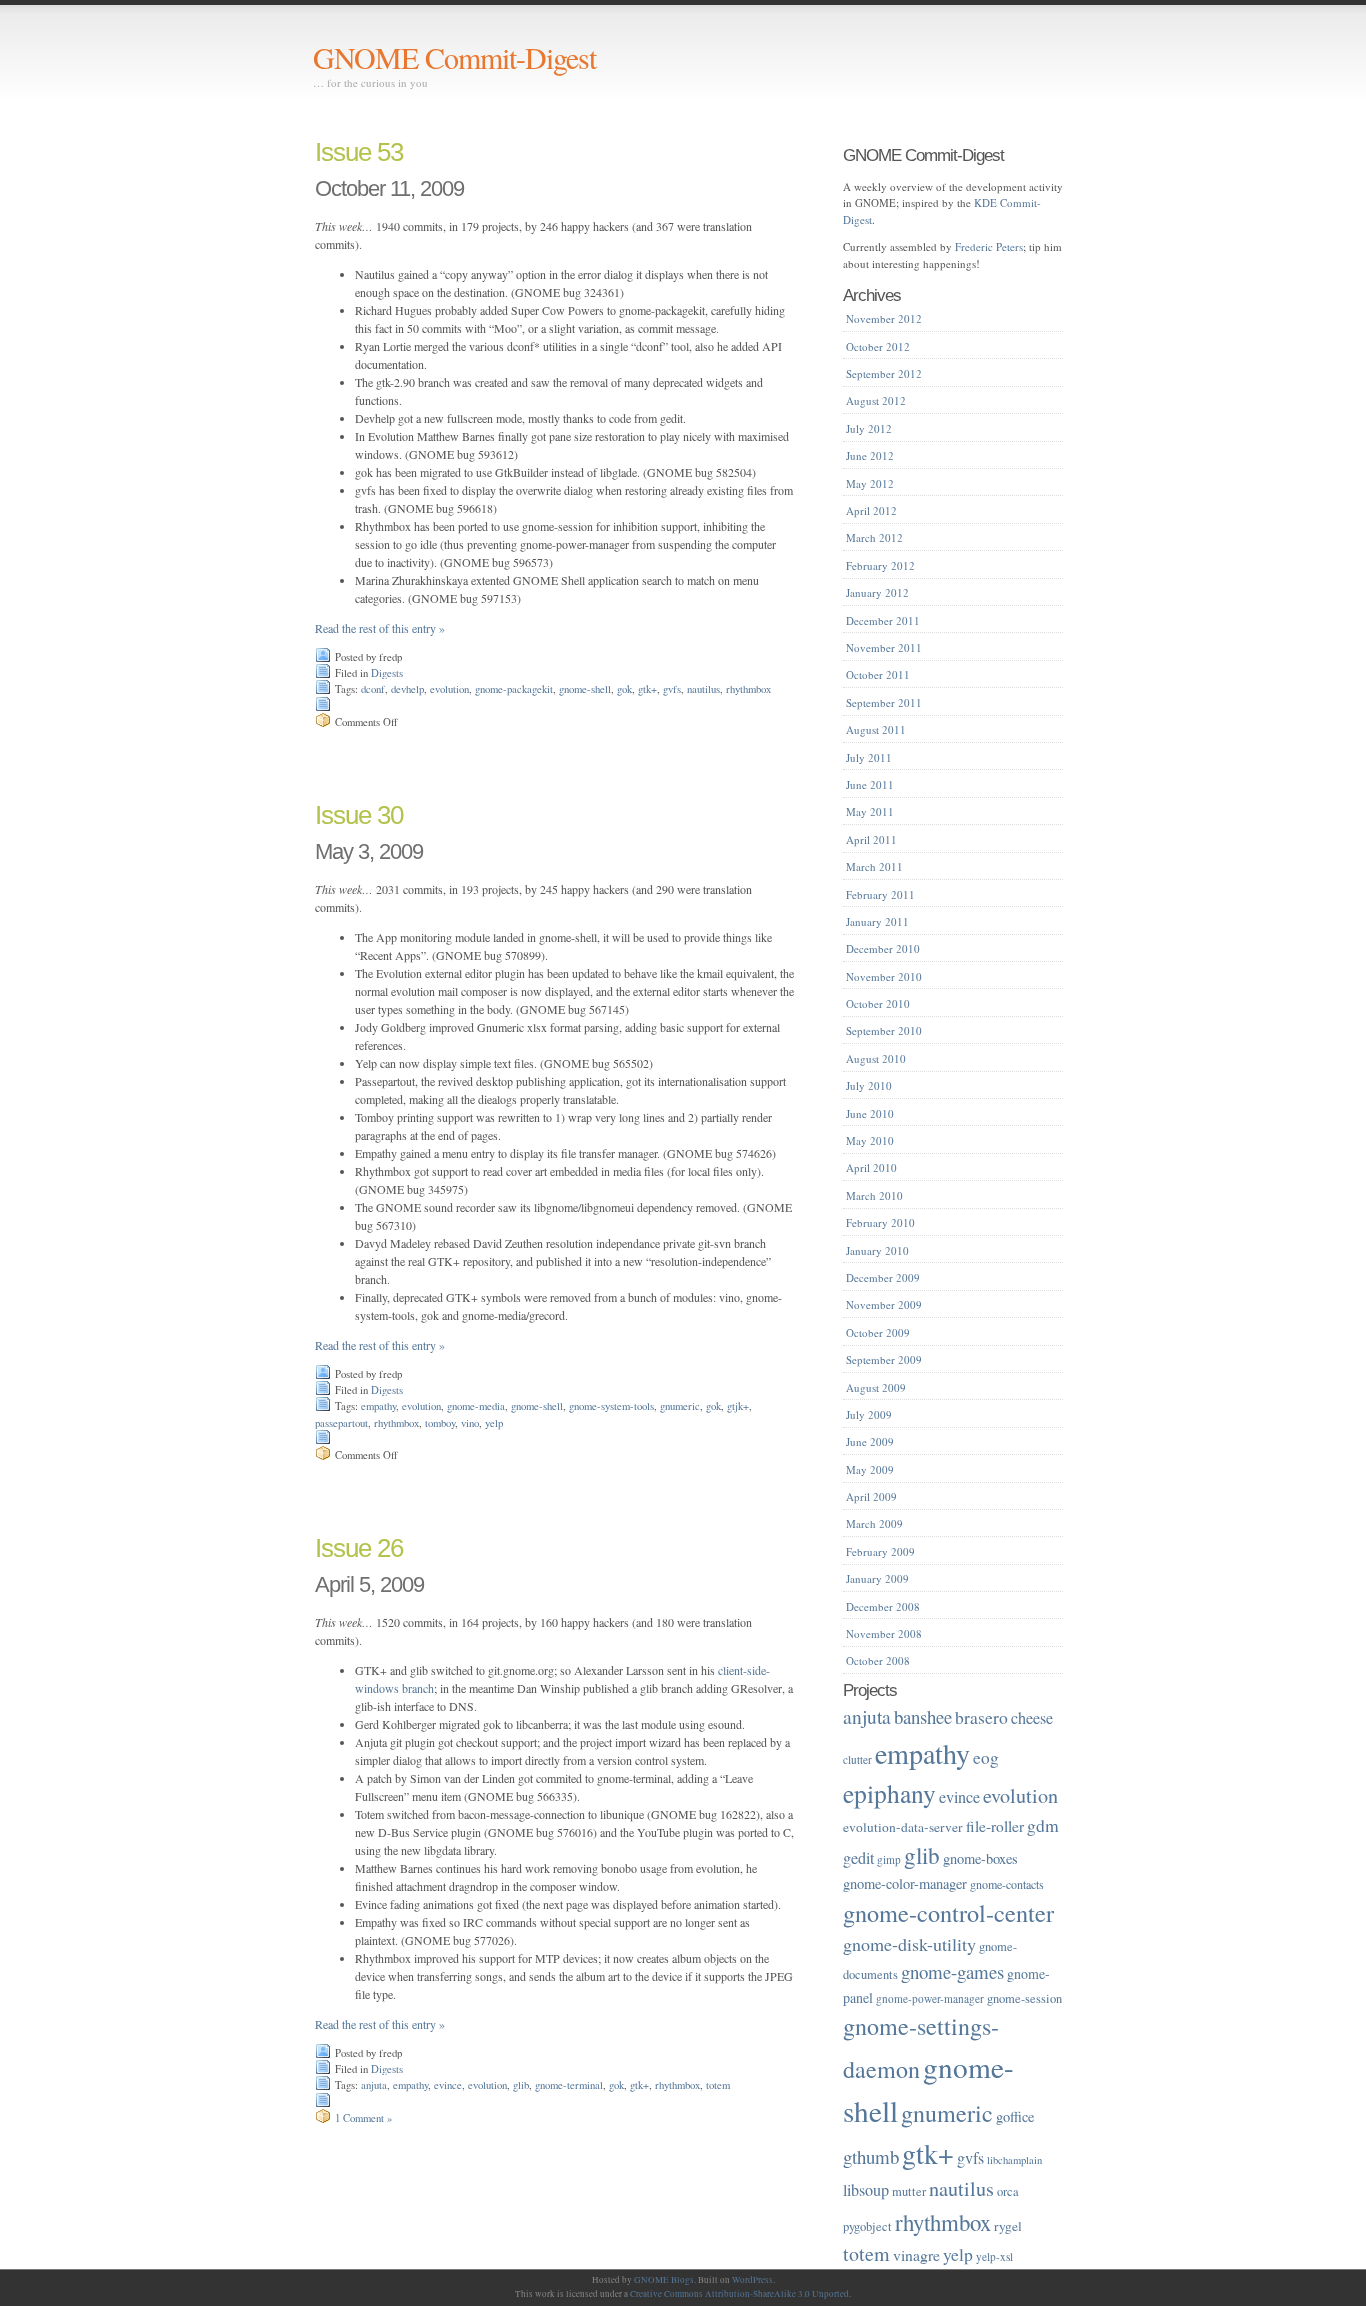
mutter (909, 2191)
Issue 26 (359, 1548)
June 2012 (870, 455)
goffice (1015, 2116)
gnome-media (476, 1406)
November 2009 (884, 1304)
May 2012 (870, 483)
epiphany (889, 1793)
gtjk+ (738, 1406)
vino (470, 1423)
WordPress (752, 2280)
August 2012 (876, 400)
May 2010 (870, 1140)
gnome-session (1024, 1998)
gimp (889, 1859)
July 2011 (869, 757)
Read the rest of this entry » (380, 628)
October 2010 (878, 1003)
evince (448, 2085)
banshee (923, 1716)
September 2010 (884, 1030)
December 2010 (883, 948)
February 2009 (880, 1551)
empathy (378, 1406)
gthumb (871, 2156)
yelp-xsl (994, 2256)
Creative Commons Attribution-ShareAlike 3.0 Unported (739, 2294)
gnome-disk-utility (909, 1944)
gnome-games (952, 1971)
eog (986, 1757)
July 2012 (869, 428)
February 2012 (880, 565)
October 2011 (878, 674)
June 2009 (870, 1441)
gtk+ (647, 689)
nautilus (703, 689)
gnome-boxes (980, 1858)
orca (1008, 2191)
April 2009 (871, 1496)
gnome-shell (585, 689)
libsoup (866, 2190)
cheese (1032, 1718)
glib (521, 2085)
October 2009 (878, 1332)
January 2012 (877, 592)
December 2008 (883, 1606)
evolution (449, 689)
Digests (387, 673)
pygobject (867, 2226)
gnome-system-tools (611, 1406)
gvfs (672, 689)
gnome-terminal (569, 2085)
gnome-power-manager (930, 1998)
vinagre (916, 2254)
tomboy (440, 1423)
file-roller (995, 1826)
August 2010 (876, 1058)
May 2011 (870, 811)
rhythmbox (748, 689)
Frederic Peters (989, 246)
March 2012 (874, 537)
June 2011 (870, 784)
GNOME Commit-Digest (454, 57)
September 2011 (884, 702)
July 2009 (869, 1414)
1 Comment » (363, 2118)
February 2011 (880, 894)
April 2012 (871, 510)
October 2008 (878, 1660)
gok (624, 689)
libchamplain (1014, 2160)
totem (718, 2085)
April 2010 (871, 1167)
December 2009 (883, 1277)
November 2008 (884, 1633)
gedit (858, 1858)
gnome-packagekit (514, 689)
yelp (494, 1423)
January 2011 (877, 921)
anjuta (374, 2085)
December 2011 (883, 620)
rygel (1008, 2226)
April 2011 (871, 839)
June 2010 (870, 1113)
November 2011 (884, 647)
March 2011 (874, 866)
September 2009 (884, 1359)
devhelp (407, 689)
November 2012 (884, 318)
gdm (1043, 1825)
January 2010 (877, 1250)
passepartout (341, 1423)
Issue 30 (359, 815)
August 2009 (876, 1387)
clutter (857, 1759)
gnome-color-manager (905, 1883)
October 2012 (878, 346)
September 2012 (884, 373)
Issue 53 (359, 152)
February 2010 (880, 1222)
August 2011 (876, 729)
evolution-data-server (903, 1827)
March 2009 (874, 1523)
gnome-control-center (948, 1912)
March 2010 (874, 1195)
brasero (981, 1717)
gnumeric (680, 1406)
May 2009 (870, 1469)
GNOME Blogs (664, 2280)
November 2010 (884, 976)
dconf (373, 689)
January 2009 (877, 1578)
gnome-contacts (1007, 1884)
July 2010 (869, 1085)
